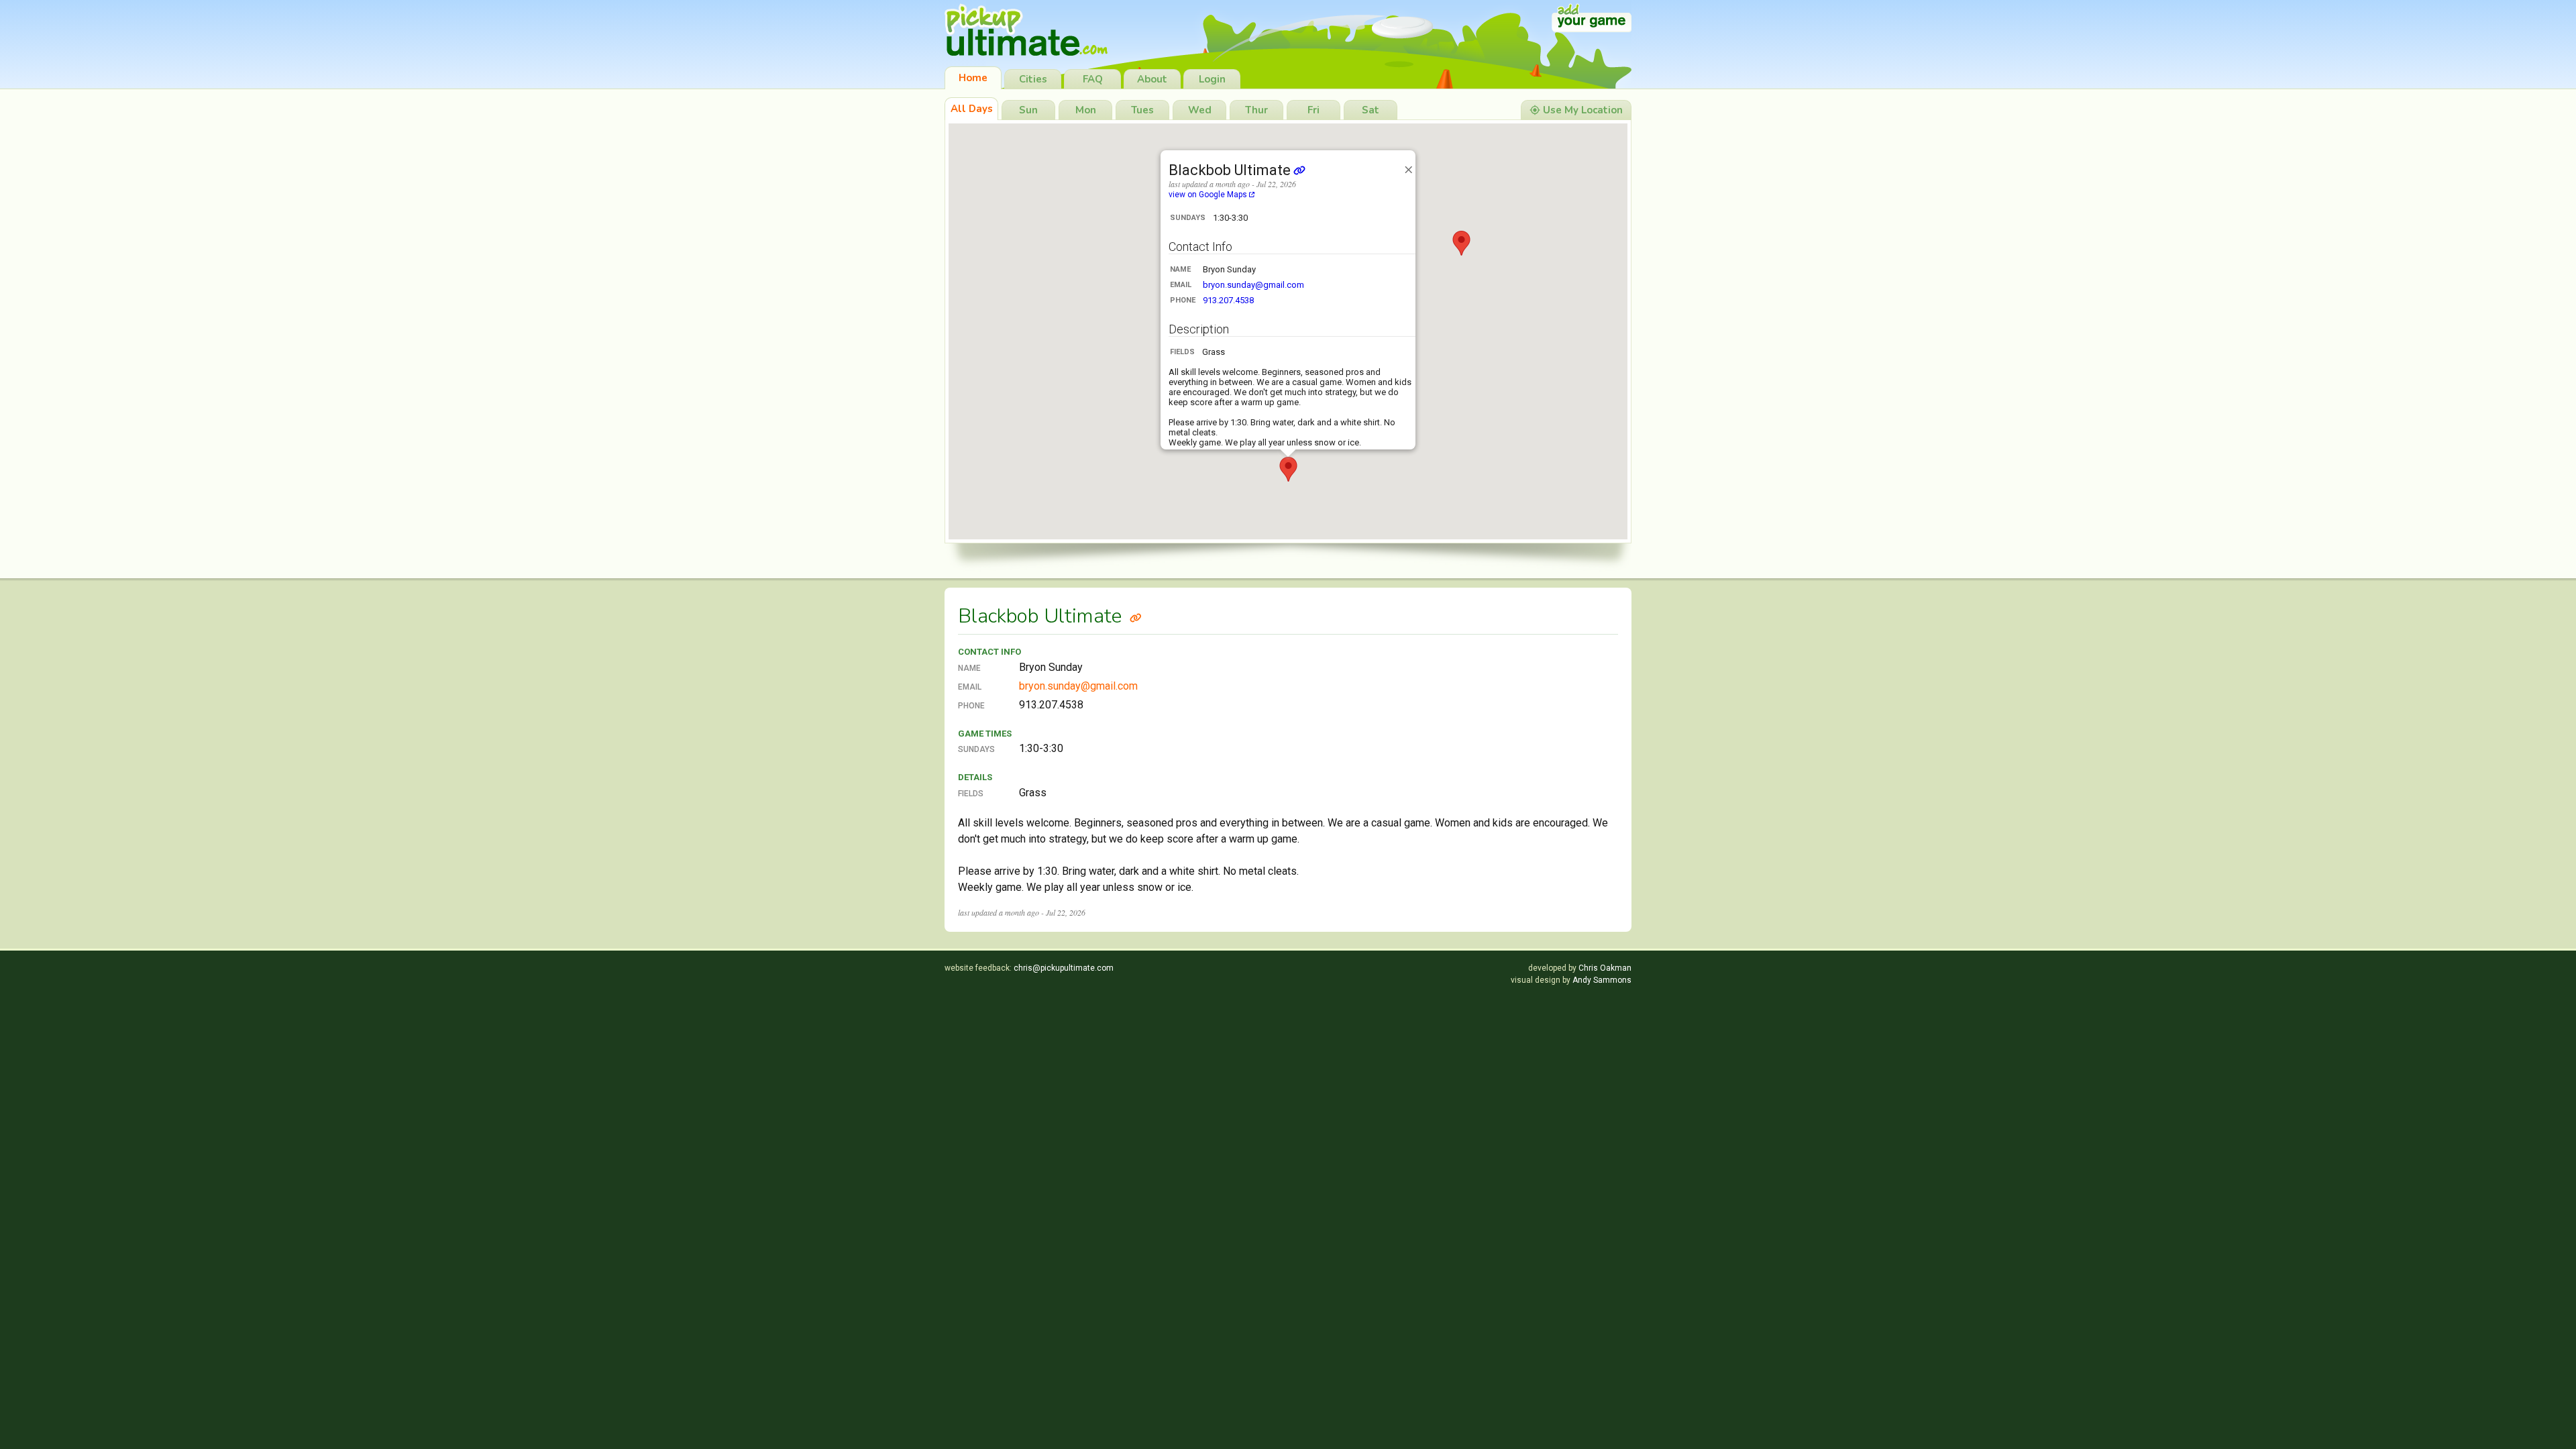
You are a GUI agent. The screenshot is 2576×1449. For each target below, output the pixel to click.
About (1152, 79)
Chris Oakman (1605, 968)
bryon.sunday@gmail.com (1253, 285)
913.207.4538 (1228, 300)
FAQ (1093, 79)
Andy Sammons (1602, 980)
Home (973, 78)
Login (1212, 79)
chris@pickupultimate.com (1064, 968)
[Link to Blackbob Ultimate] (1136, 616)
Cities (1033, 79)
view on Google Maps (1209, 195)
